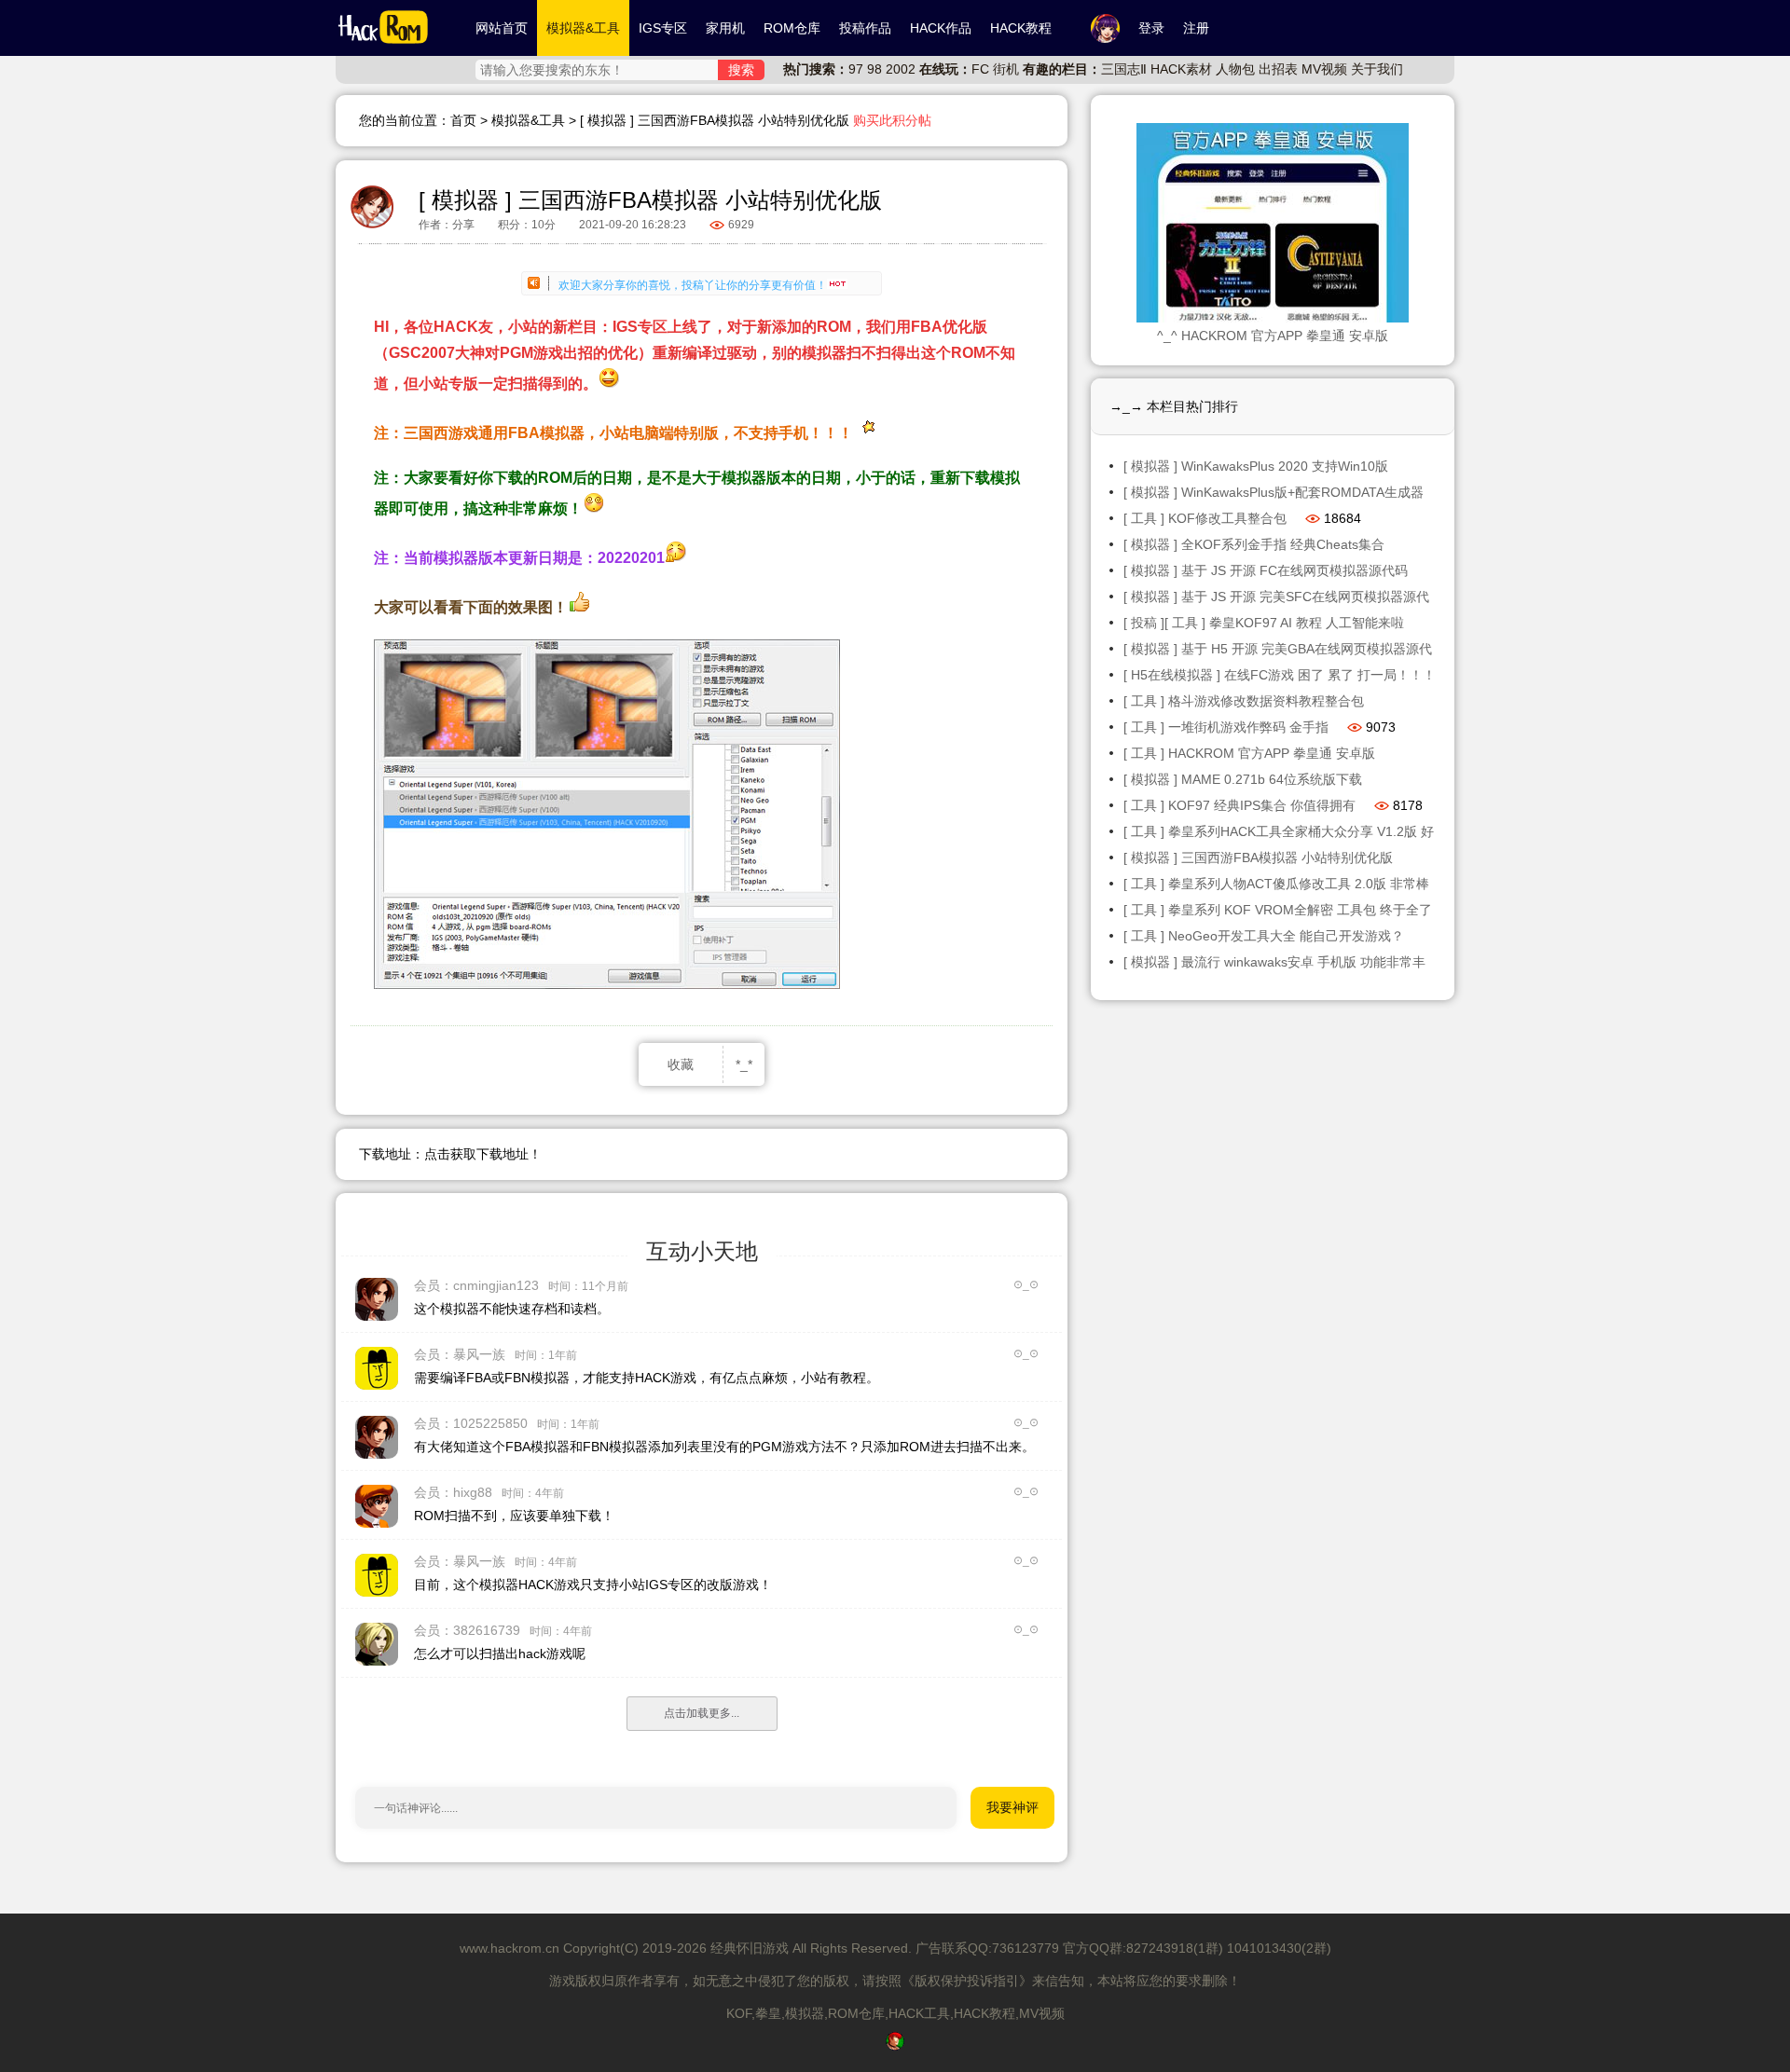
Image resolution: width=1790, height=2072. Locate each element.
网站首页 (502, 28)
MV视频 (1324, 69)
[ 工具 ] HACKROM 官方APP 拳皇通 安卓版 (1249, 753)
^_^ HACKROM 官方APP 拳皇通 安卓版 (1273, 336)
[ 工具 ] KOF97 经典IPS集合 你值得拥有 (1239, 805)
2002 (901, 69)
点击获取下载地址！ (483, 1154)
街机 (1006, 69)
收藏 (681, 1064)
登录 (1151, 28)
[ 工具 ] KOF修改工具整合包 (1205, 518)
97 (856, 69)
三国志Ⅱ (1124, 69)
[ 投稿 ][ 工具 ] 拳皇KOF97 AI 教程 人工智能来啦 (1264, 623)
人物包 (1235, 69)
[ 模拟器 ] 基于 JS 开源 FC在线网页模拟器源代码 (1266, 570)
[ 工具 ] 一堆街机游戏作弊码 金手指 (1226, 727)
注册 (1196, 28)
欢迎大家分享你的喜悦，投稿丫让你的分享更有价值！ (693, 282)
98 (874, 69)
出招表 (1278, 69)
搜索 (741, 70)
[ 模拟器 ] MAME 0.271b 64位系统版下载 (1243, 779)
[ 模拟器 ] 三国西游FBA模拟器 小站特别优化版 (1258, 858)
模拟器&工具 (528, 120)
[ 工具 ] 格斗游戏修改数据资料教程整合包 (1244, 701)
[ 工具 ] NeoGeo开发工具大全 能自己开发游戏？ (1264, 936)
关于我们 (1377, 69)
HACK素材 (1181, 69)
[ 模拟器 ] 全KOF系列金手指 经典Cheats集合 (1254, 544)
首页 (463, 120)
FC (980, 69)
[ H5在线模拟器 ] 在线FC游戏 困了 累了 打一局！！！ (1280, 675)
